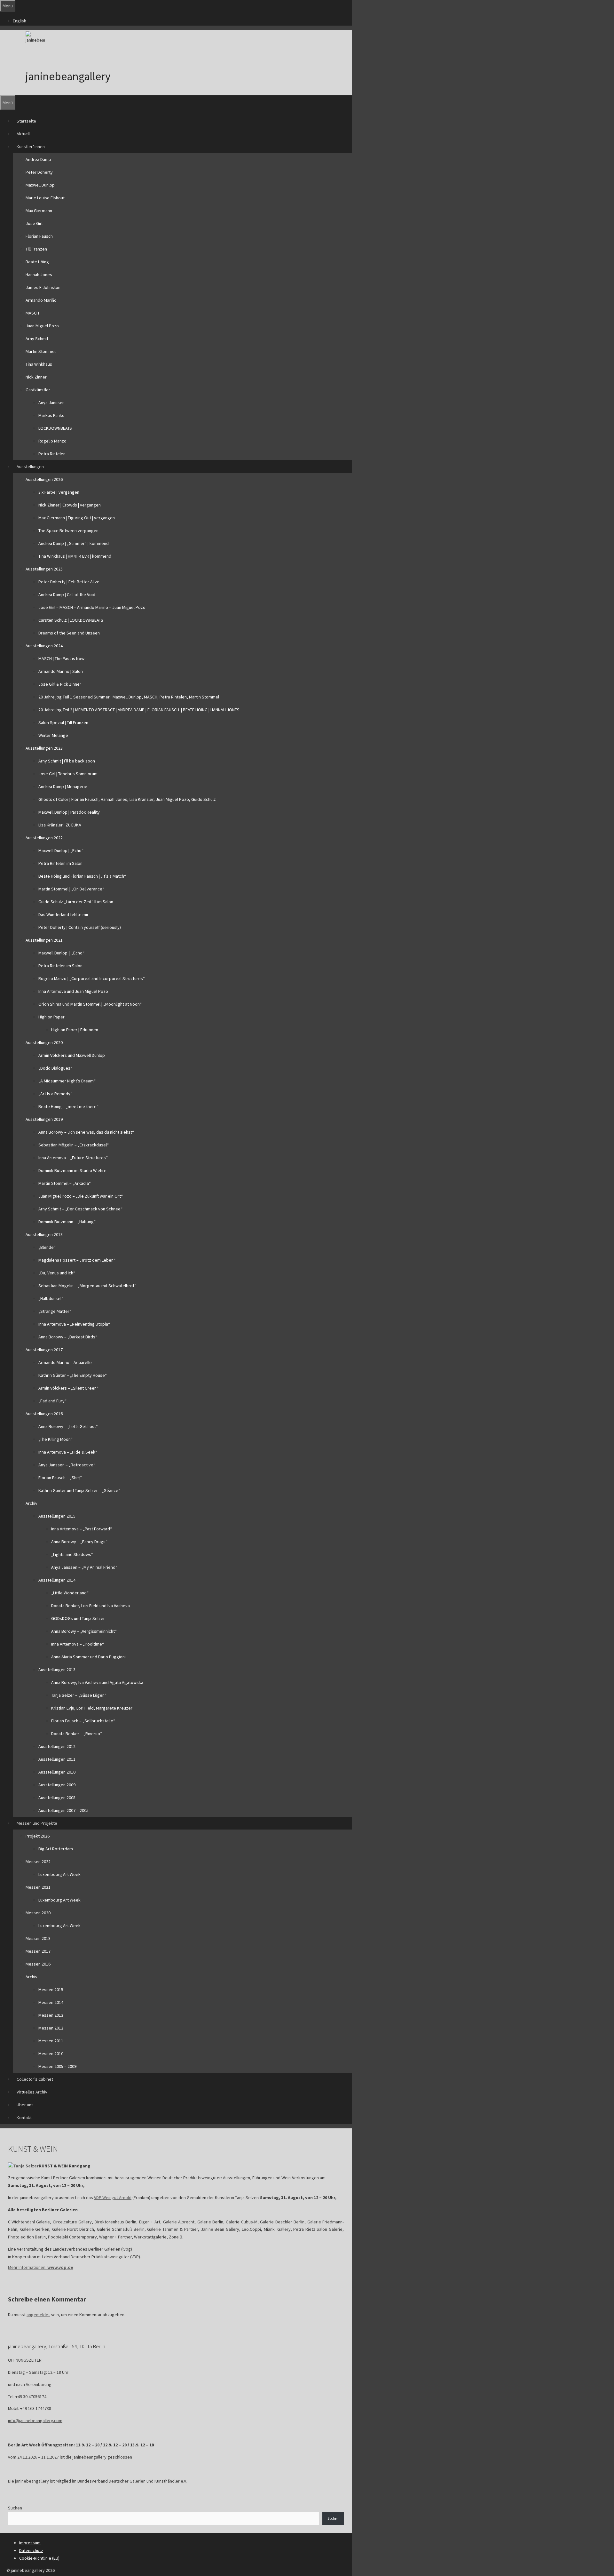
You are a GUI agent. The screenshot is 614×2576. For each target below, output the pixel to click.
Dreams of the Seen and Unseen (69, 633)
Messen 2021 (38, 1887)
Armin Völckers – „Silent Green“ (68, 1388)
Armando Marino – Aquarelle (65, 1362)
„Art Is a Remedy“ (55, 1094)
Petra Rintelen (52, 454)
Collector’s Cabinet (35, 2079)
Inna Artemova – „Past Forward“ (82, 1529)
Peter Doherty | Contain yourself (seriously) (80, 927)
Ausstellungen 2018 (44, 1234)
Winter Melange (53, 735)
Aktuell (23, 134)
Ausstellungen (30, 467)
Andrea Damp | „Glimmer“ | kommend (74, 543)
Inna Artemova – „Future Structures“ (73, 1158)
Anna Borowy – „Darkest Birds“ (68, 1337)
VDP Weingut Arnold (113, 2197)
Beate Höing (37, 262)
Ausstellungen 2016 (44, 1414)
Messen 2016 (38, 1964)
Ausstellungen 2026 (44, 479)
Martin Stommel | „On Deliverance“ (71, 889)
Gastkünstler (38, 390)
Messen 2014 (51, 2002)
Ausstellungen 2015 (57, 1516)
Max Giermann (39, 211)
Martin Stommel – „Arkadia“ (65, 1183)
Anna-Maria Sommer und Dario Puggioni (88, 1657)
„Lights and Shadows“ (72, 1554)
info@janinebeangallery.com (35, 2420)
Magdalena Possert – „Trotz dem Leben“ (77, 1260)
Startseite (26, 121)
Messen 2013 (51, 2015)
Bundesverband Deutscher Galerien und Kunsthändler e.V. (132, 2481)
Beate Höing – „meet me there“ (68, 1106)
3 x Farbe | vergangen (59, 492)
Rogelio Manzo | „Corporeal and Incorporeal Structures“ (92, 978)
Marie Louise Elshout (45, 198)
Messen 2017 (38, 1951)
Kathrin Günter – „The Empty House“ (73, 1375)
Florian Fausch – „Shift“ (60, 1478)
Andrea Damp (38, 159)
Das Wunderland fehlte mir (63, 914)
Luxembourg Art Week (59, 1874)
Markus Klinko (51, 415)
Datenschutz (31, 2550)
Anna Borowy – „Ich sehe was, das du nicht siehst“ (86, 1132)
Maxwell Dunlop (40, 185)
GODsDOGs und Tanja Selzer (78, 1618)
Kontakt (24, 2117)
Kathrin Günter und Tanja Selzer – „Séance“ (79, 1490)
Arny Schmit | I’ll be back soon (67, 761)
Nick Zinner (36, 377)
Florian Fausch (39, 236)
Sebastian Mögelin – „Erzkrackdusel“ (74, 1145)
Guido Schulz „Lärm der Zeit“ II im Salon (76, 902)
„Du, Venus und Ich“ (57, 1273)
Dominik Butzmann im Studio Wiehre (72, 1170)
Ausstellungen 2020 (44, 1042)
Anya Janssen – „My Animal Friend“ (84, 1567)
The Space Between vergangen (68, 530)
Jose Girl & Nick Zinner (60, 684)
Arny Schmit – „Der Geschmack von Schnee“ (80, 1209)
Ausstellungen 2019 (44, 1119)
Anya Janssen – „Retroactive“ (67, 1465)
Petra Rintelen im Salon (60, 863)
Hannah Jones (39, 275)
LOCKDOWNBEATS (55, 428)
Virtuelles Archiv (32, 2092)
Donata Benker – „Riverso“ (77, 1734)
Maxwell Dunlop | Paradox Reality (69, 812)
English (20, 21)
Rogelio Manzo (52, 441)
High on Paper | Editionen (75, 1030)
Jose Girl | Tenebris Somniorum (68, 774)
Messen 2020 (38, 1913)
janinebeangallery (68, 76)
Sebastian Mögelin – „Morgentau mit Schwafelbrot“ (87, 1286)
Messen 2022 (38, 1862)
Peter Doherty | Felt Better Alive (69, 582)
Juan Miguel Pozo (42, 326)
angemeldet (38, 2315)
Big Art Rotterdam (56, 1849)
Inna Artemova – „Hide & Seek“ (68, 1452)
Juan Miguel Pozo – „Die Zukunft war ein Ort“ (81, 1196)
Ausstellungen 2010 (57, 1772)
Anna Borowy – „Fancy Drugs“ (79, 1542)
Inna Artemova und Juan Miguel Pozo (73, 991)
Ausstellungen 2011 (57, 1759)
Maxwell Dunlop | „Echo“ (61, 850)
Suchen (15, 2508)
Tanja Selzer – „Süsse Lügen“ (79, 1695)
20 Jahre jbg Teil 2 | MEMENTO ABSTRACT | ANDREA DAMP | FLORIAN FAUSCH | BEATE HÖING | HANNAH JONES (139, 710)
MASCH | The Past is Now (61, 658)
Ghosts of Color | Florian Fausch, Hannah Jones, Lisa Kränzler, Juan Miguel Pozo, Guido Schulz (127, 799)
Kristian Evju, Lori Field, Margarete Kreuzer (92, 1708)
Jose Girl (34, 223)
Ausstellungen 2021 (44, 940)
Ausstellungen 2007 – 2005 (63, 1810)
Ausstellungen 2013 (57, 1670)
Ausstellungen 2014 (57, 1580)
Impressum (30, 2543)
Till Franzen (36, 249)
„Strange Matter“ (55, 1311)
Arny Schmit (37, 339)
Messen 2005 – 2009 (57, 2066)
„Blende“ (47, 1247)
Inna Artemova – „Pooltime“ (78, 1644)
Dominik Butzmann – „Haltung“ (67, 1222)
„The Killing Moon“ (55, 1439)
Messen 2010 (51, 2054)
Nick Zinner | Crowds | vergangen (70, 505)
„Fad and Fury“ (52, 1401)
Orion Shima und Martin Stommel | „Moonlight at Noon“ (90, 1004)
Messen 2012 (51, 2028)
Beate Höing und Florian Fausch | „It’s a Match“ (82, 876)
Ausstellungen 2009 (57, 1785)
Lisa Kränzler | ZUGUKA (60, 825)
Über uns (25, 2105)
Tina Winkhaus (39, 364)
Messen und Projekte (37, 1823)
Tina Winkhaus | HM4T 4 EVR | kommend (75, 556)
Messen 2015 (51, 1990)
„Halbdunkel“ (51, 1298)
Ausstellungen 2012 (57, 1746)
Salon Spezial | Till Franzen (63, 722)
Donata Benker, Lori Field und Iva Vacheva (91, 1606)
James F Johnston (43, 287)
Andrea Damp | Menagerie (63, 786)
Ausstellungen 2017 (44, 1350)
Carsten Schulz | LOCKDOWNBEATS (71, 620)
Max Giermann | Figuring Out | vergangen (77, 518)
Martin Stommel (41, 351)
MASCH (32, 313)
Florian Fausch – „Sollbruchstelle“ (83, 1721)
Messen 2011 (51, 2041)
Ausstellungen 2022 (44, 838)
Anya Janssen (51, 403)
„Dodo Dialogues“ (55, 1068)
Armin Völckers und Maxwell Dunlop (72, 1055)
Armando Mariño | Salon (61, 671)
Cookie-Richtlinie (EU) (39, 2558)
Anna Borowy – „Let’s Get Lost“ (68, 1426)
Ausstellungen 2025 (44, 569)
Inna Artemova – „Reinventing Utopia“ (74, 1324)
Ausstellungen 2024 (44, 646)
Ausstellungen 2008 (57, 1798)
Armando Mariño (41, 300)
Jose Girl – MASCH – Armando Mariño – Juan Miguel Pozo (92, 607)
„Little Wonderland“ (70, 1593)
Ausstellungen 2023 (44, 748)
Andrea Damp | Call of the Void (67, 594)
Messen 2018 (38, 1938)
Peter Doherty (39, 172)
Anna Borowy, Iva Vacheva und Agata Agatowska (97, 1682)
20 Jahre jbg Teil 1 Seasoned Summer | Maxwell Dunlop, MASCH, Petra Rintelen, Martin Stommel (129, 697)
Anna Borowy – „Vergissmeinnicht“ (84, 1631)
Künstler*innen (31, 147)
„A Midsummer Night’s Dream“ (67, 1081)
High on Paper (51, 1017)
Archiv (31, 1503)
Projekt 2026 (38, 1836)
